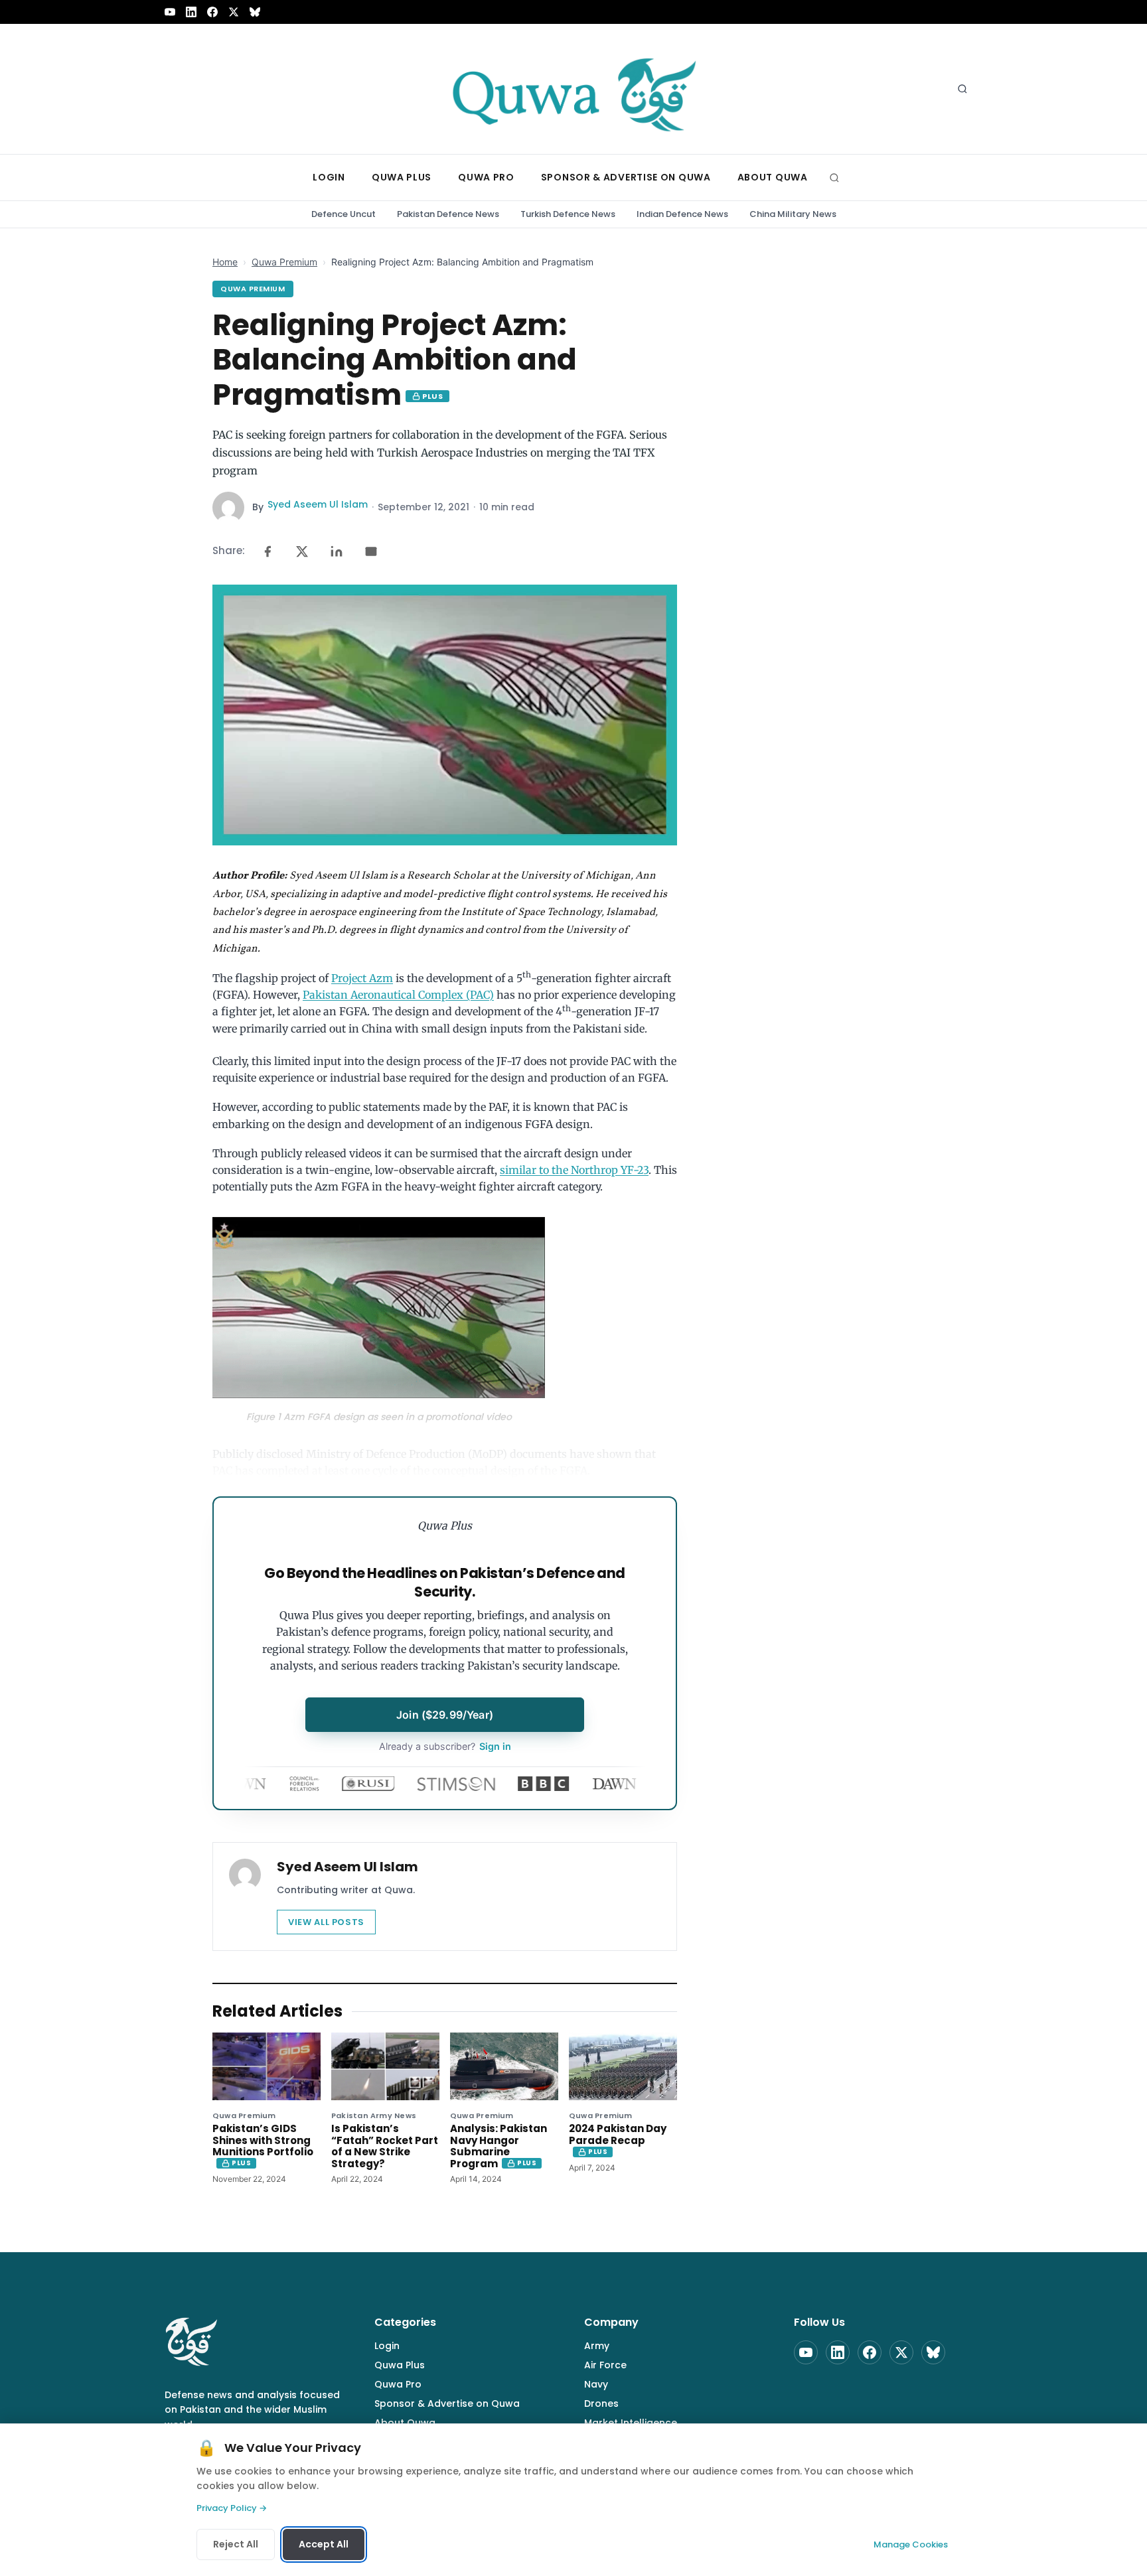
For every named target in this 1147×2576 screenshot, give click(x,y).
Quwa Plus (400, 2365)
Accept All (324, 2544)
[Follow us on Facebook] (212, 12)
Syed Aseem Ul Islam (318, 504)
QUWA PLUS (402, 177)
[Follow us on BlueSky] (255, 12)
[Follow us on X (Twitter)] (234, 12)
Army (597, 2346)
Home (225, 262)
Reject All (236, 2544)
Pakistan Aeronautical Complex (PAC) (398, 995)
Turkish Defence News (568, 214)
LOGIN (329, 177)
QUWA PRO (486, 177)
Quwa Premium (284, 262)
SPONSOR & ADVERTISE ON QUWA (626, 177)
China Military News (793, 214)
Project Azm (362, 978)
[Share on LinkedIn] (337, 551)
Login (387, 2346)
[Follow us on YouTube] (170, 12)
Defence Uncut (344, 214)
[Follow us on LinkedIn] (191, 12)
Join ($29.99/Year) (445, 1715)
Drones (601, 2403)
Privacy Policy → (232, 2508)
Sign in (445, 1746)
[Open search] (962, 89)
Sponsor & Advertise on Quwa (447, 2403)
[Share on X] (302, 551)
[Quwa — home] (573, 89)
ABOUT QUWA (773, 177)
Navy (596, 2384)
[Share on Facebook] (268, 551)
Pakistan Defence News (448, 214)
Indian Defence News (682, 214)
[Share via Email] (371, 551)
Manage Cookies (911, 2544)
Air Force (605, 2365)
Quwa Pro (398, 2384)
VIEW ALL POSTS (326, 1922)
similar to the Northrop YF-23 (574, 1170)
